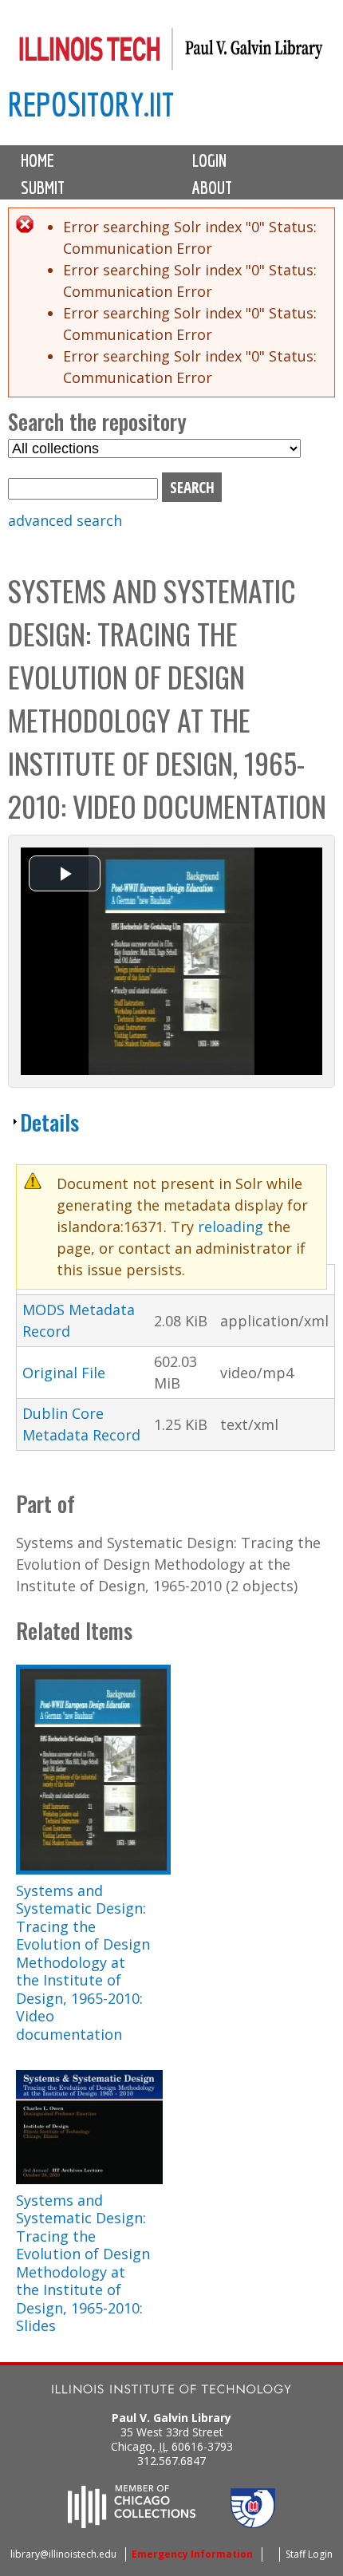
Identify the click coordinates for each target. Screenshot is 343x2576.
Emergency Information (192, 2554)
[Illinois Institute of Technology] (171, 2391)
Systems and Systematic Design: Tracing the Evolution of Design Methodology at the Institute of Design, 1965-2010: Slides (83, 2263)
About (212, 188)
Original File (64, 1373)
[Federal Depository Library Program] (253, 2523)
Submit (43, 188)
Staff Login (309, 2554)
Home (37, 160)
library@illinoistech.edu (63, 2554)
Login (209, 160)
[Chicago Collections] (132, 2523)
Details (49, 1122)
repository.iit (91, 104)
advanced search (65, 520)
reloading (231, 1227)
